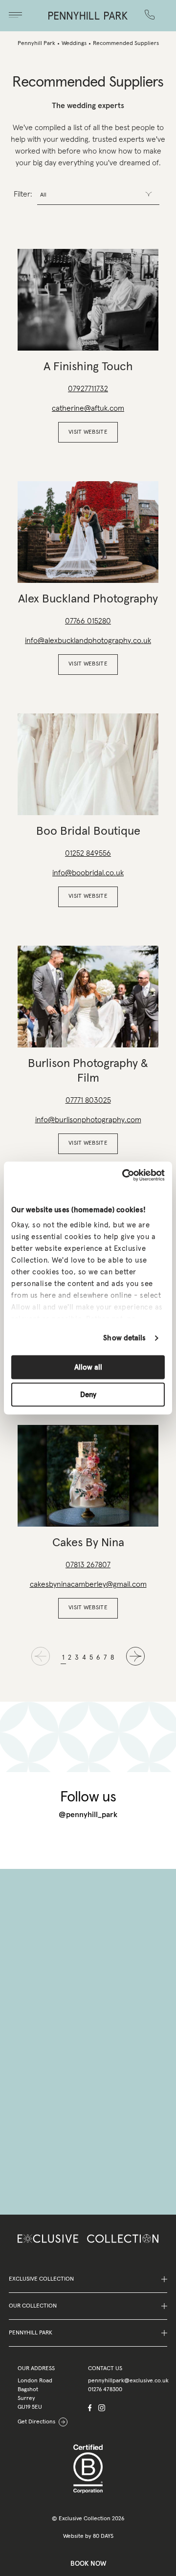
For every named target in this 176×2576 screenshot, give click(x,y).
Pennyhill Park (36, 44)
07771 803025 (88, 1100)
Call (152, 8)
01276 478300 (105, 2390)
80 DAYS (103, 2536)
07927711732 (88, 389)
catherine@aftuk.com (88, 408)
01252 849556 (88, 853)
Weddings (74, 44)
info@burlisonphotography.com (88, 1120)
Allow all (88, 1367)
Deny (88, 1395)
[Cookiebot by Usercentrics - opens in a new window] (124, 1176)
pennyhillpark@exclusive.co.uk (128, 2381)
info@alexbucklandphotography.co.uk (88, 641)
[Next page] (135, 1658)
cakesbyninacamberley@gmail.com (88, 1584)
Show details (124, 1338)
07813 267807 (88, 1565)
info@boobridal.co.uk (88, 873)
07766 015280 (88, 621)
